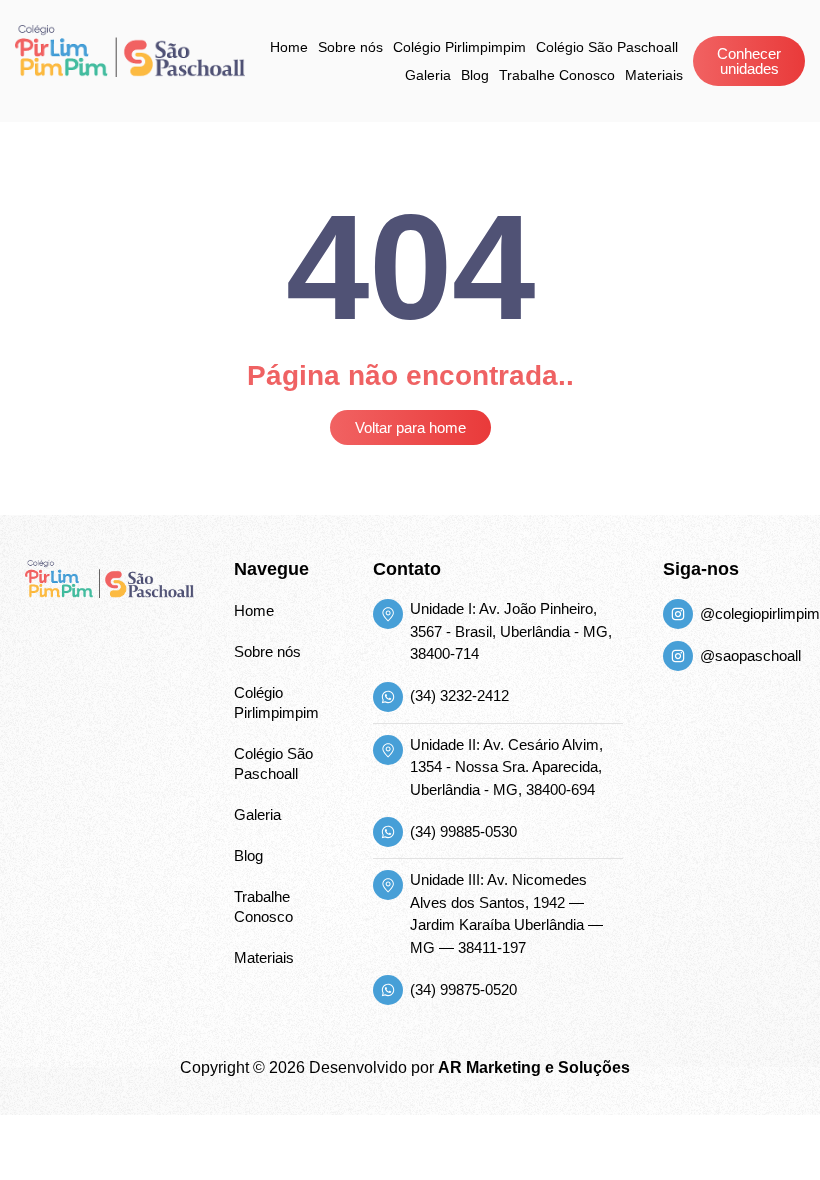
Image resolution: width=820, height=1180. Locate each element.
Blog (475, 75)
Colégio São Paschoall (607, 47)
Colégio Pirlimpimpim (459, 47)
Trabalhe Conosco (557, 75)
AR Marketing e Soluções (534, 1067)
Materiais (654, 75)
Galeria (428, 75)
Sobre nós (350, 47)
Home (289, 47)
